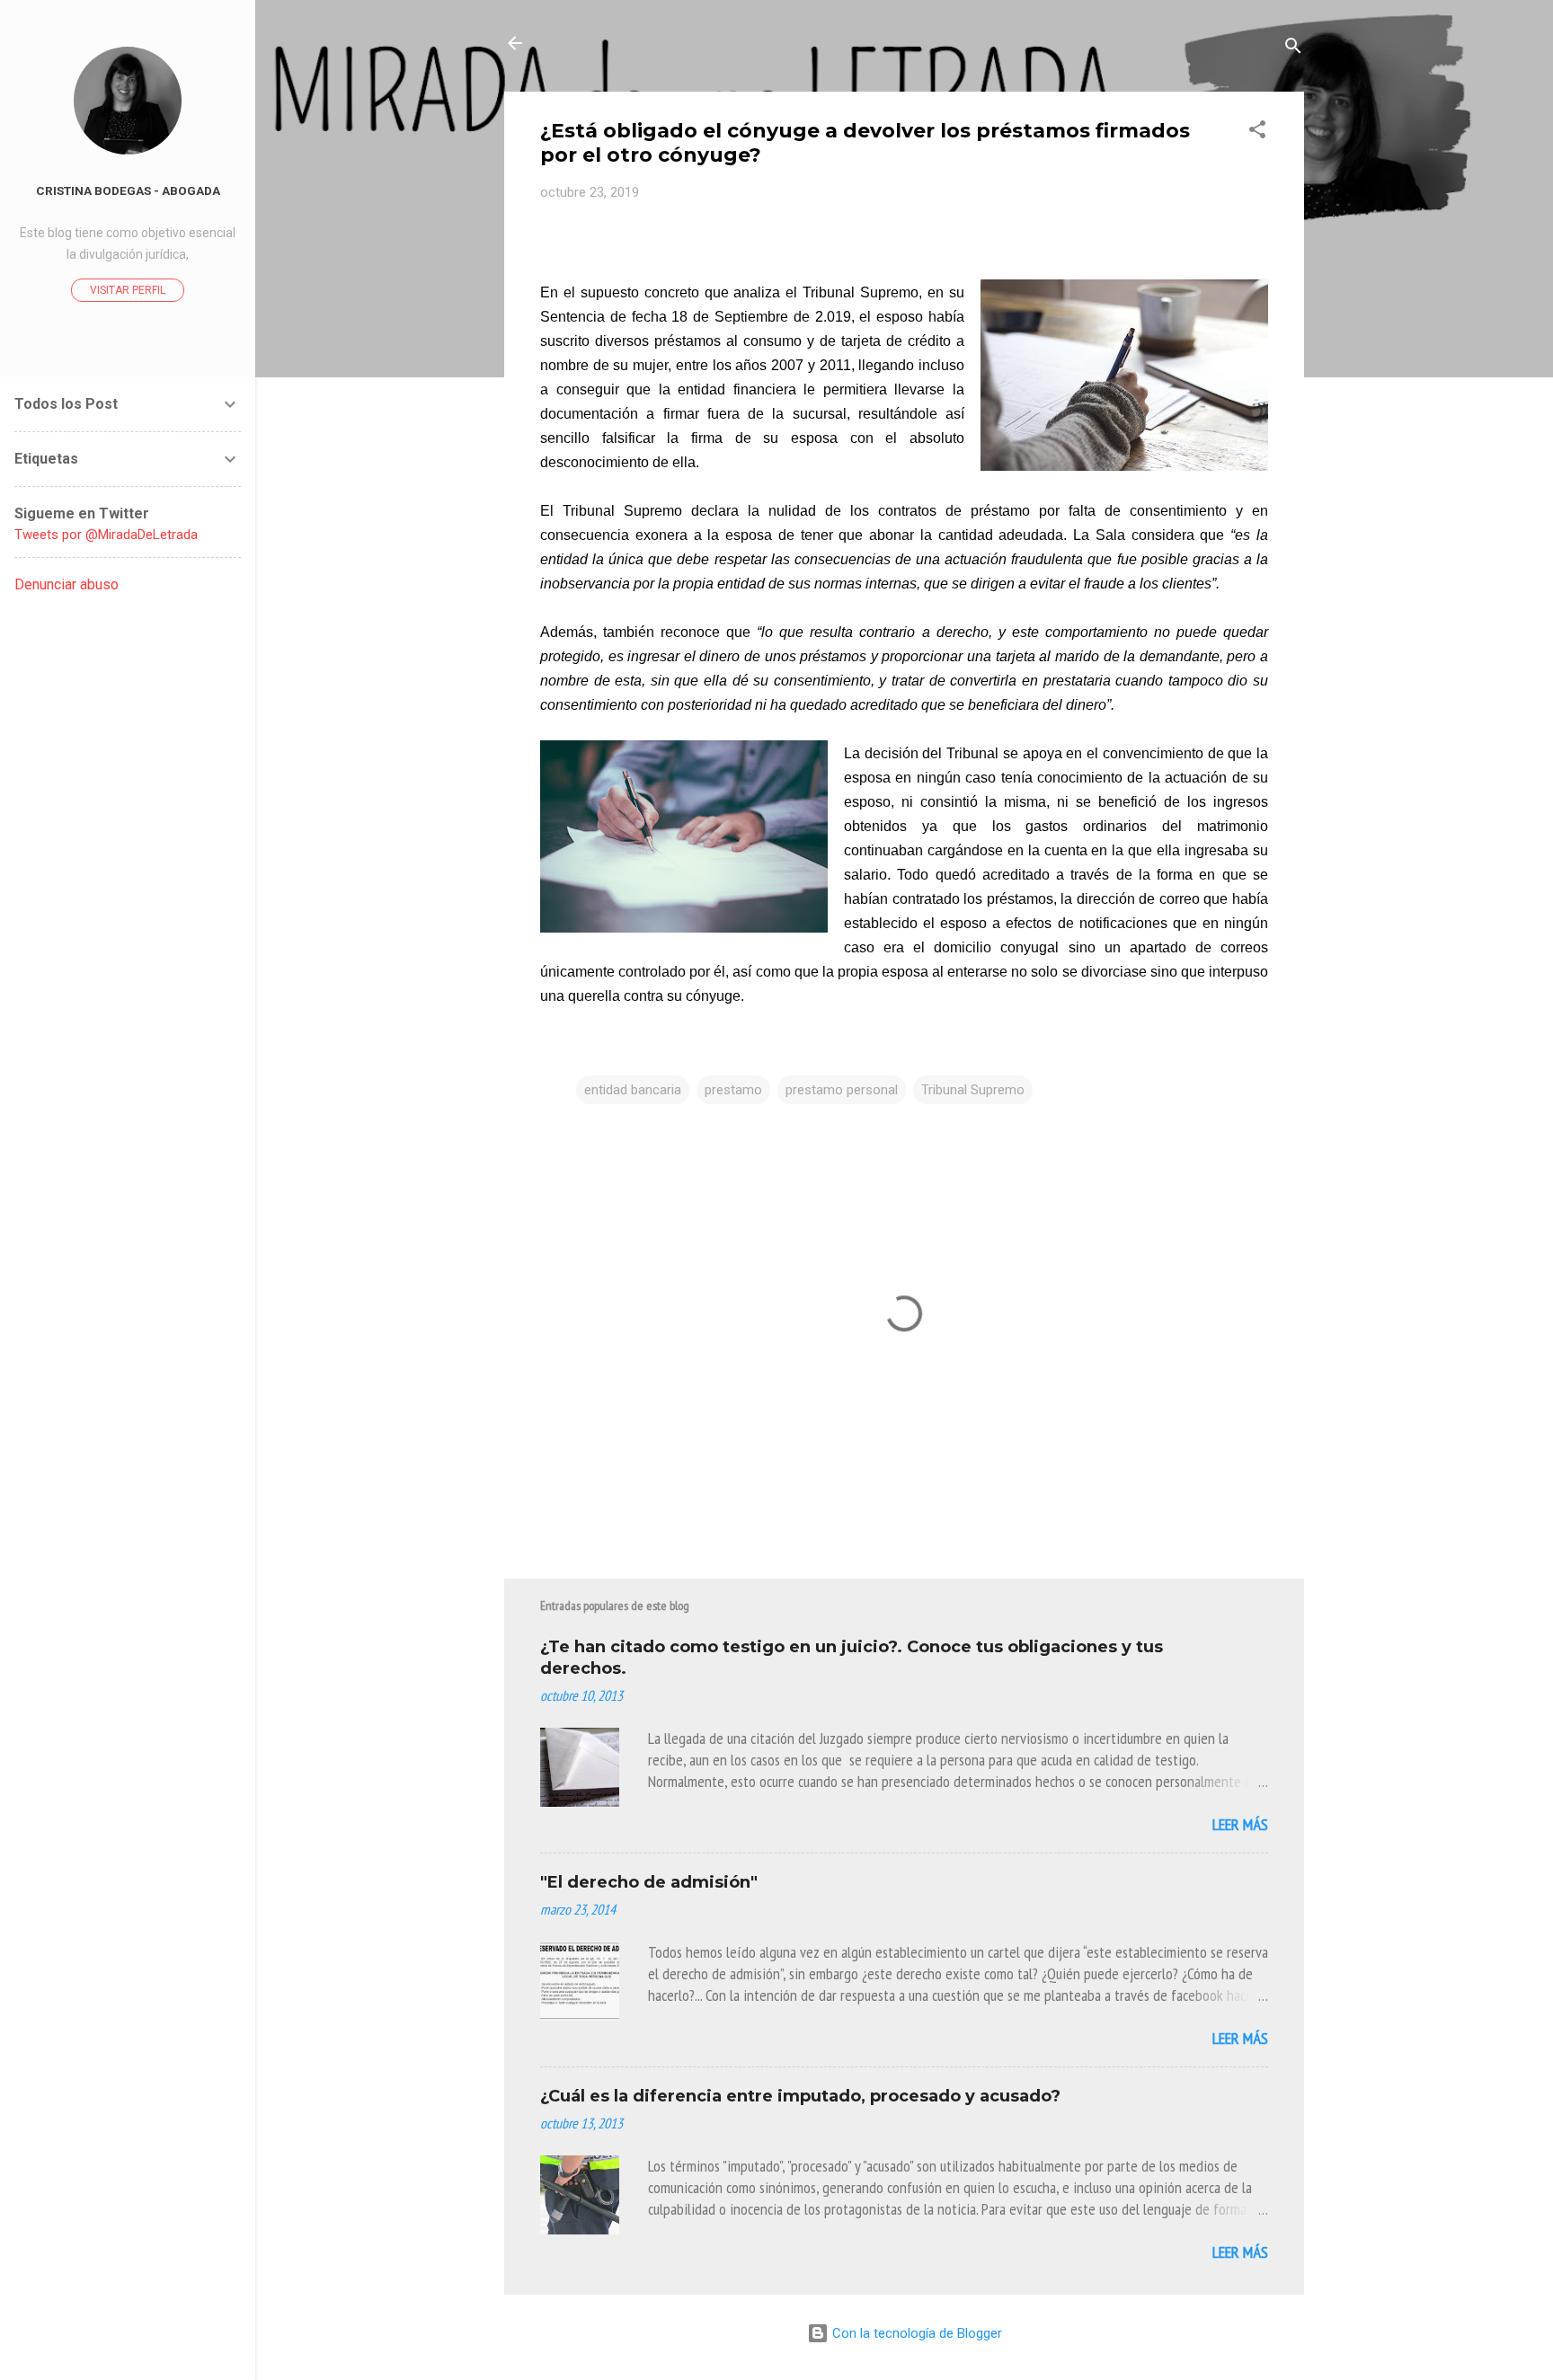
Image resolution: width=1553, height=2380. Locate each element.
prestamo (733, 1090)
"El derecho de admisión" (649, 1882)
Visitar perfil (128, 290)
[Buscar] (1293, 49)
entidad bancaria (633, 1090)
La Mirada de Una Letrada (674, 43)
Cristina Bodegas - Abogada (128, 190)
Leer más (1240, 1824)
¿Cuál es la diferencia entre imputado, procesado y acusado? (800, 2096)
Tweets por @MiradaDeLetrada (106, 535)
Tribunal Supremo (973, 1090)
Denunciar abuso (67, 584)
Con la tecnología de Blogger (915, 2333)
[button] (1257, 133)
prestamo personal (842, 1090)
